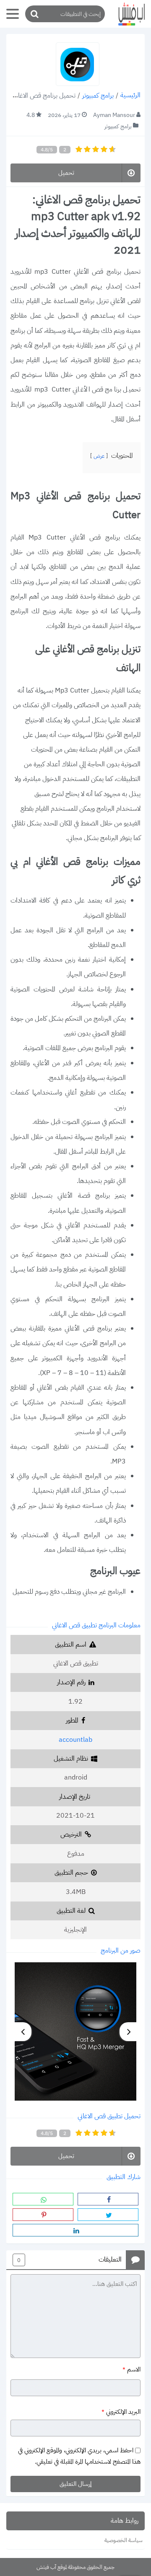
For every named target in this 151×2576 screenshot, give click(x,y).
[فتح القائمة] (13, 14)
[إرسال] (34, 14)
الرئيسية (130, 96)
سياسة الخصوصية (124, 2540)
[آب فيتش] (128, 14)
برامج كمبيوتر (98, 96)
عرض (99, 456)
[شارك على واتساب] (43, 2199)
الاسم (131, 2370)
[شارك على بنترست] (43, 2215)
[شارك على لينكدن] (75, 2230)
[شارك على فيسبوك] (108, 2199)
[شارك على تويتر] (108, 2215)
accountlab (75, 1740)
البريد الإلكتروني (121, 2412)
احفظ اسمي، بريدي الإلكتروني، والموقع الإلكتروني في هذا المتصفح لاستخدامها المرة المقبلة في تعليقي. (79, 2456)
